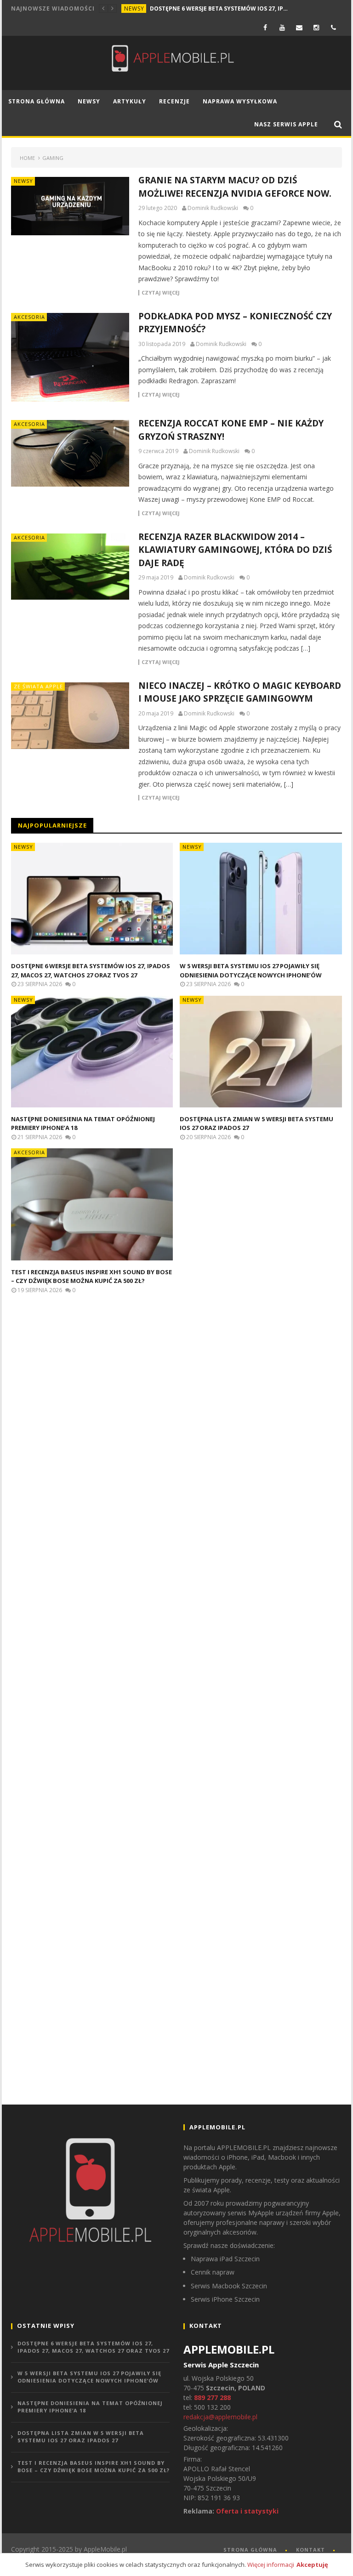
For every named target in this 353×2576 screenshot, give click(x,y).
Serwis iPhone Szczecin (225, 2299)
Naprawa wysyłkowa (240, 101)
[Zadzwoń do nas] (333, 27)
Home (27, 158)
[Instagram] (316, 27)
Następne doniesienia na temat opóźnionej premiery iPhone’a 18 (90, 2407)
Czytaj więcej (161, 293)
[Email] (299, 27)
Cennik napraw (213, 2272)
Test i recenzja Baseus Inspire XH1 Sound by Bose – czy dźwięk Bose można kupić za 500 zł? (91, 1277)
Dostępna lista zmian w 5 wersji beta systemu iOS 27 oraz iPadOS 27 (81, 2437)
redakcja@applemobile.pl (220, 2417)
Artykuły (130, 101)
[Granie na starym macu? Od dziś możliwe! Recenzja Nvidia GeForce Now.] (70, 206)
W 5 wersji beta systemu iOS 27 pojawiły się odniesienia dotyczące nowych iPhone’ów (251, 970)
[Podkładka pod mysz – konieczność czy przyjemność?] (70, 357)
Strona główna (37, 101)
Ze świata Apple (38, 686)
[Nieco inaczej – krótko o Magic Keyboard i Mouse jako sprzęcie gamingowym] (70, 716)
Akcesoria (29, 317)
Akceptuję (312, 2565)
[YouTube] (282, 27)
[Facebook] (265, 27)
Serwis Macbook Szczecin (229, 2286)
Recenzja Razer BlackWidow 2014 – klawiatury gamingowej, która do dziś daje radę (235, 550)
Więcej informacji (271, 2565)
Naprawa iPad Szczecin (225, 2259)
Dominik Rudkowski (213, 208)
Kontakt (310, 2550)
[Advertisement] (80, 1460)
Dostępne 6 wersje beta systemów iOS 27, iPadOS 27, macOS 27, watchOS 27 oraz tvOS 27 (219, 9)
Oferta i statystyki (247, 2511)
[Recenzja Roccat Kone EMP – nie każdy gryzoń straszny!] (70, 453)
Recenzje (174, 101)
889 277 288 (212, 2397)
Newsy (134, 9)
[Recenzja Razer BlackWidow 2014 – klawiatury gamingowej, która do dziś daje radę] (70, 567)
